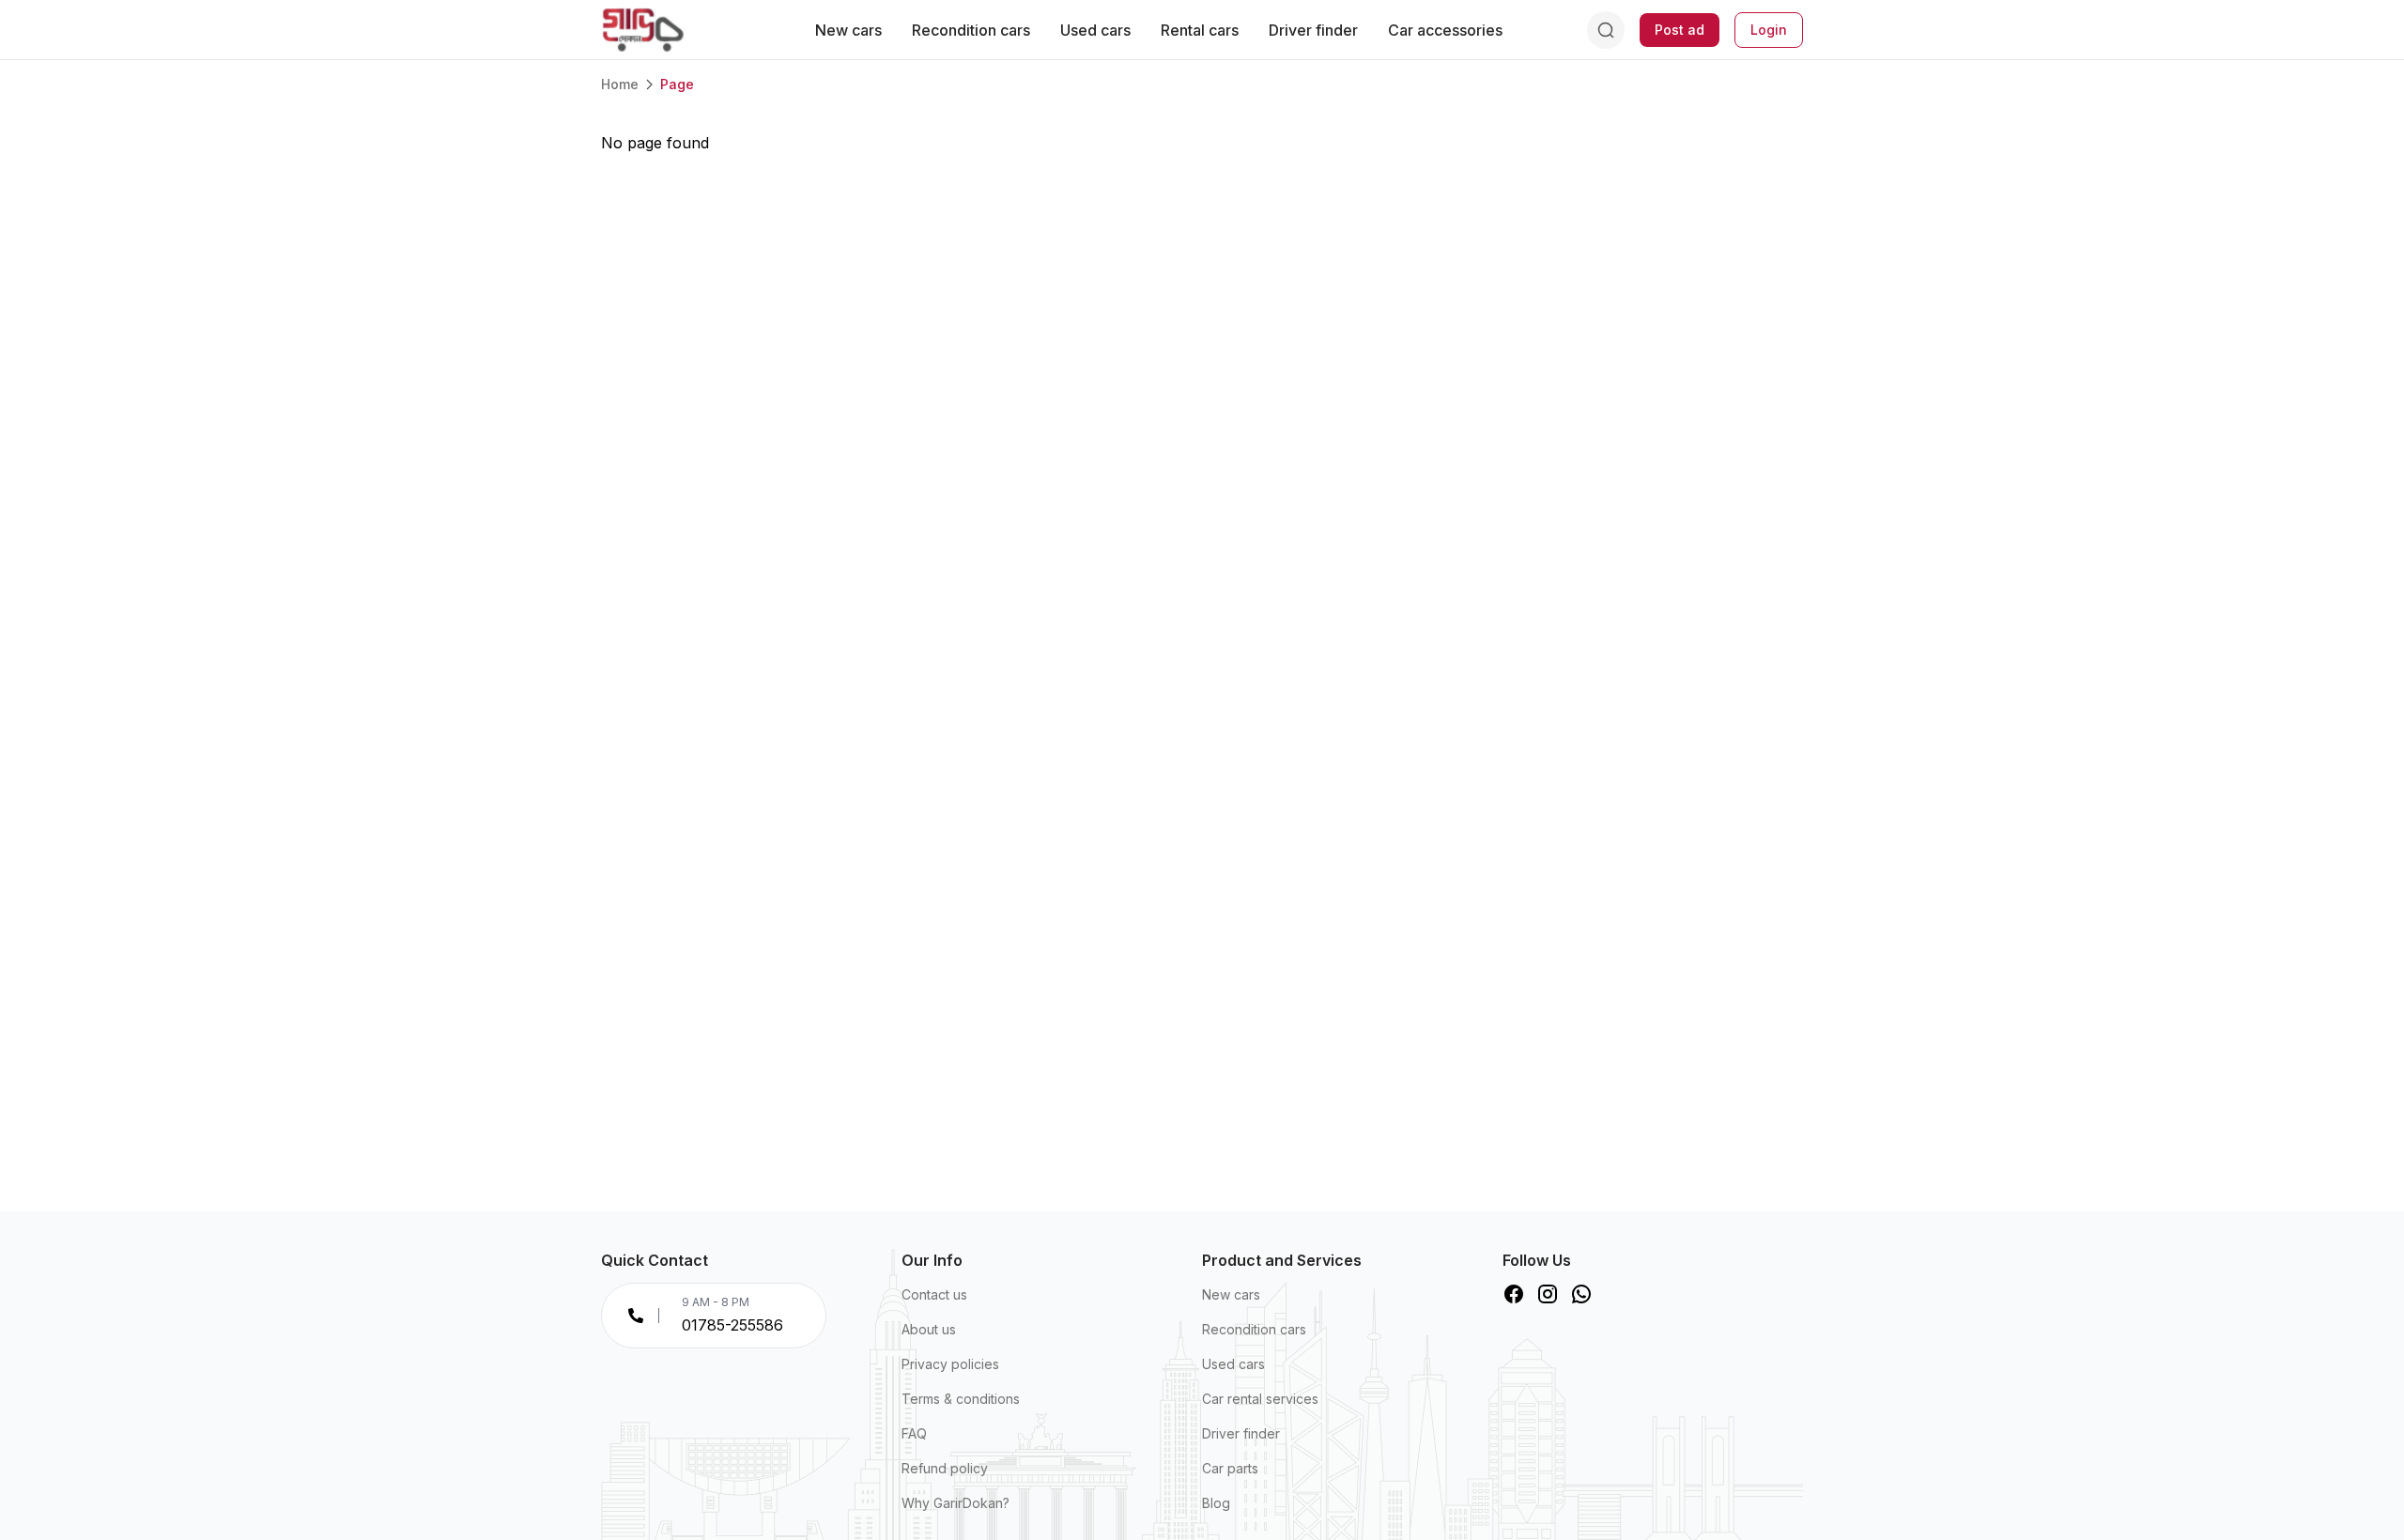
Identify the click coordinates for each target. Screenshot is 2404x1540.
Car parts (1230, 1468)
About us (929, 1329)
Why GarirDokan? (955, 1503)
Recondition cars (971, 30)
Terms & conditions (961, 1399)
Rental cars (1200, 30)
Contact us (934, 1294)
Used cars (1095, 30)
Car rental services (1260, 1399)
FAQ (914, 1433)
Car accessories (1445, 30)
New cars (848, 30)
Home (620, 84)
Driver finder (1313, 30)
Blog (1216, 1503)
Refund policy (945, 1468)
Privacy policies (950, 1364)
